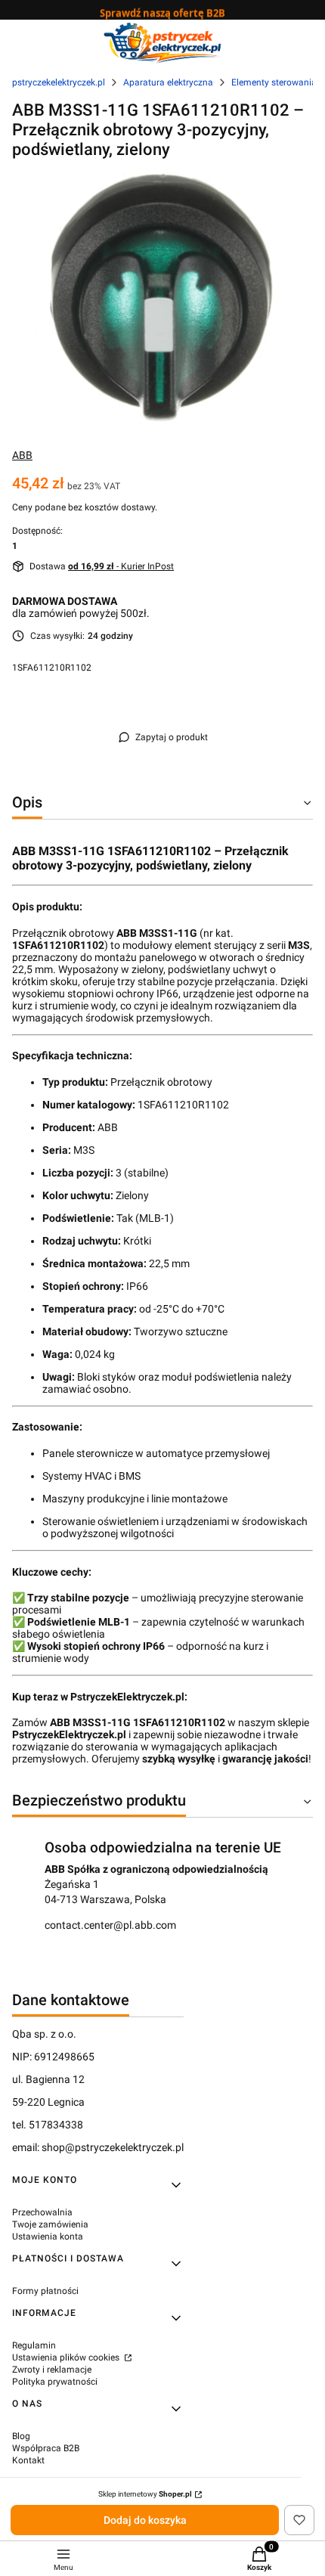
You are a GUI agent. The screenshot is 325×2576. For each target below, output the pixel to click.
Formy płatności (45, 2291)
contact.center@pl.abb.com (110, 1925)
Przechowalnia (42, 2212)
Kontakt (28, 2460)
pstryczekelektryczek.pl (59, 82)
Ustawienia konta (48, 2237)
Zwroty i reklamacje (52, 2370)
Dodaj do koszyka (145, 2520)
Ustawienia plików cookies (67, 2357)
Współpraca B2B (46, 2448)
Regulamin (34, 2345)
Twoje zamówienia (50, 2224)
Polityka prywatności (55, 2382)
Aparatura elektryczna (168, 82)
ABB (22, 455)
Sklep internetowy (145, 2494)
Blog (21, 2436)
